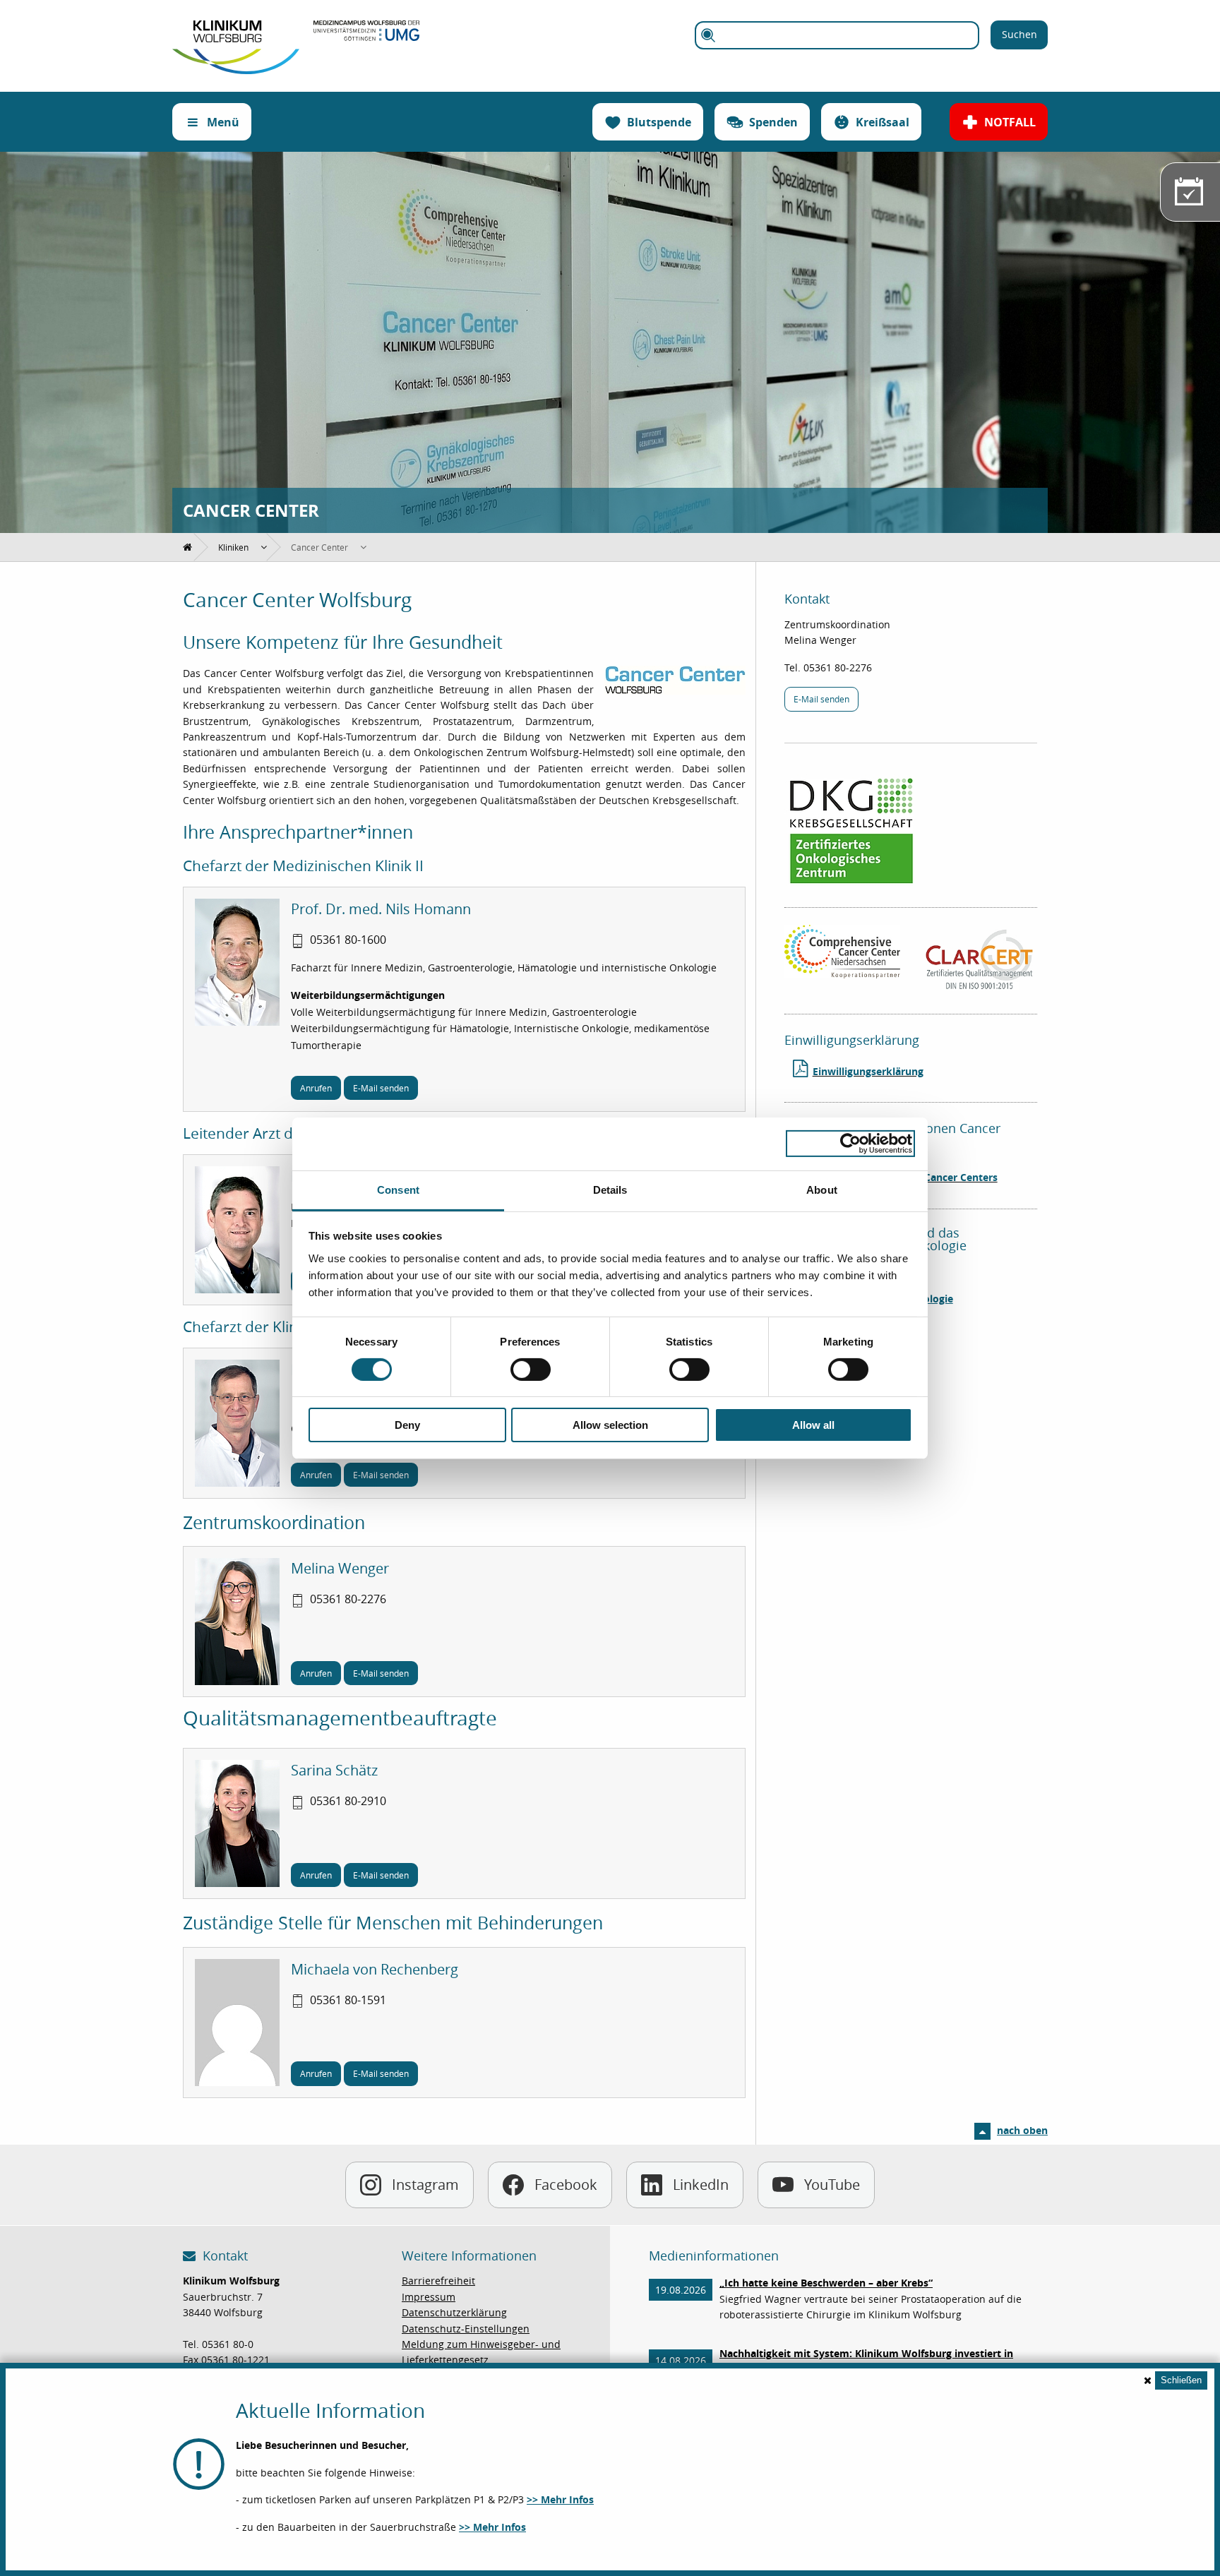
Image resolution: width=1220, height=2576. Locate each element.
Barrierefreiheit (438, 2281)
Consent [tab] (398, 1189)
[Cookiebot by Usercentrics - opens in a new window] (850, 1144)
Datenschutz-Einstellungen (466, 2329)
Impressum (429, 2297)
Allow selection (610, 1425)
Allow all (813, 1425)
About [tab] (822, 1189)
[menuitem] (188, 547)
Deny (407, 1425)
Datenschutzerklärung (454, 2312)
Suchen (1019, 34)
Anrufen (316, 1088)
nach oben (1022, 2130)
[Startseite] (236, 28)
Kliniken (233, 547)
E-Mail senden (381, 1088)
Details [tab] (610, 1189)
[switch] (531, 1370)
